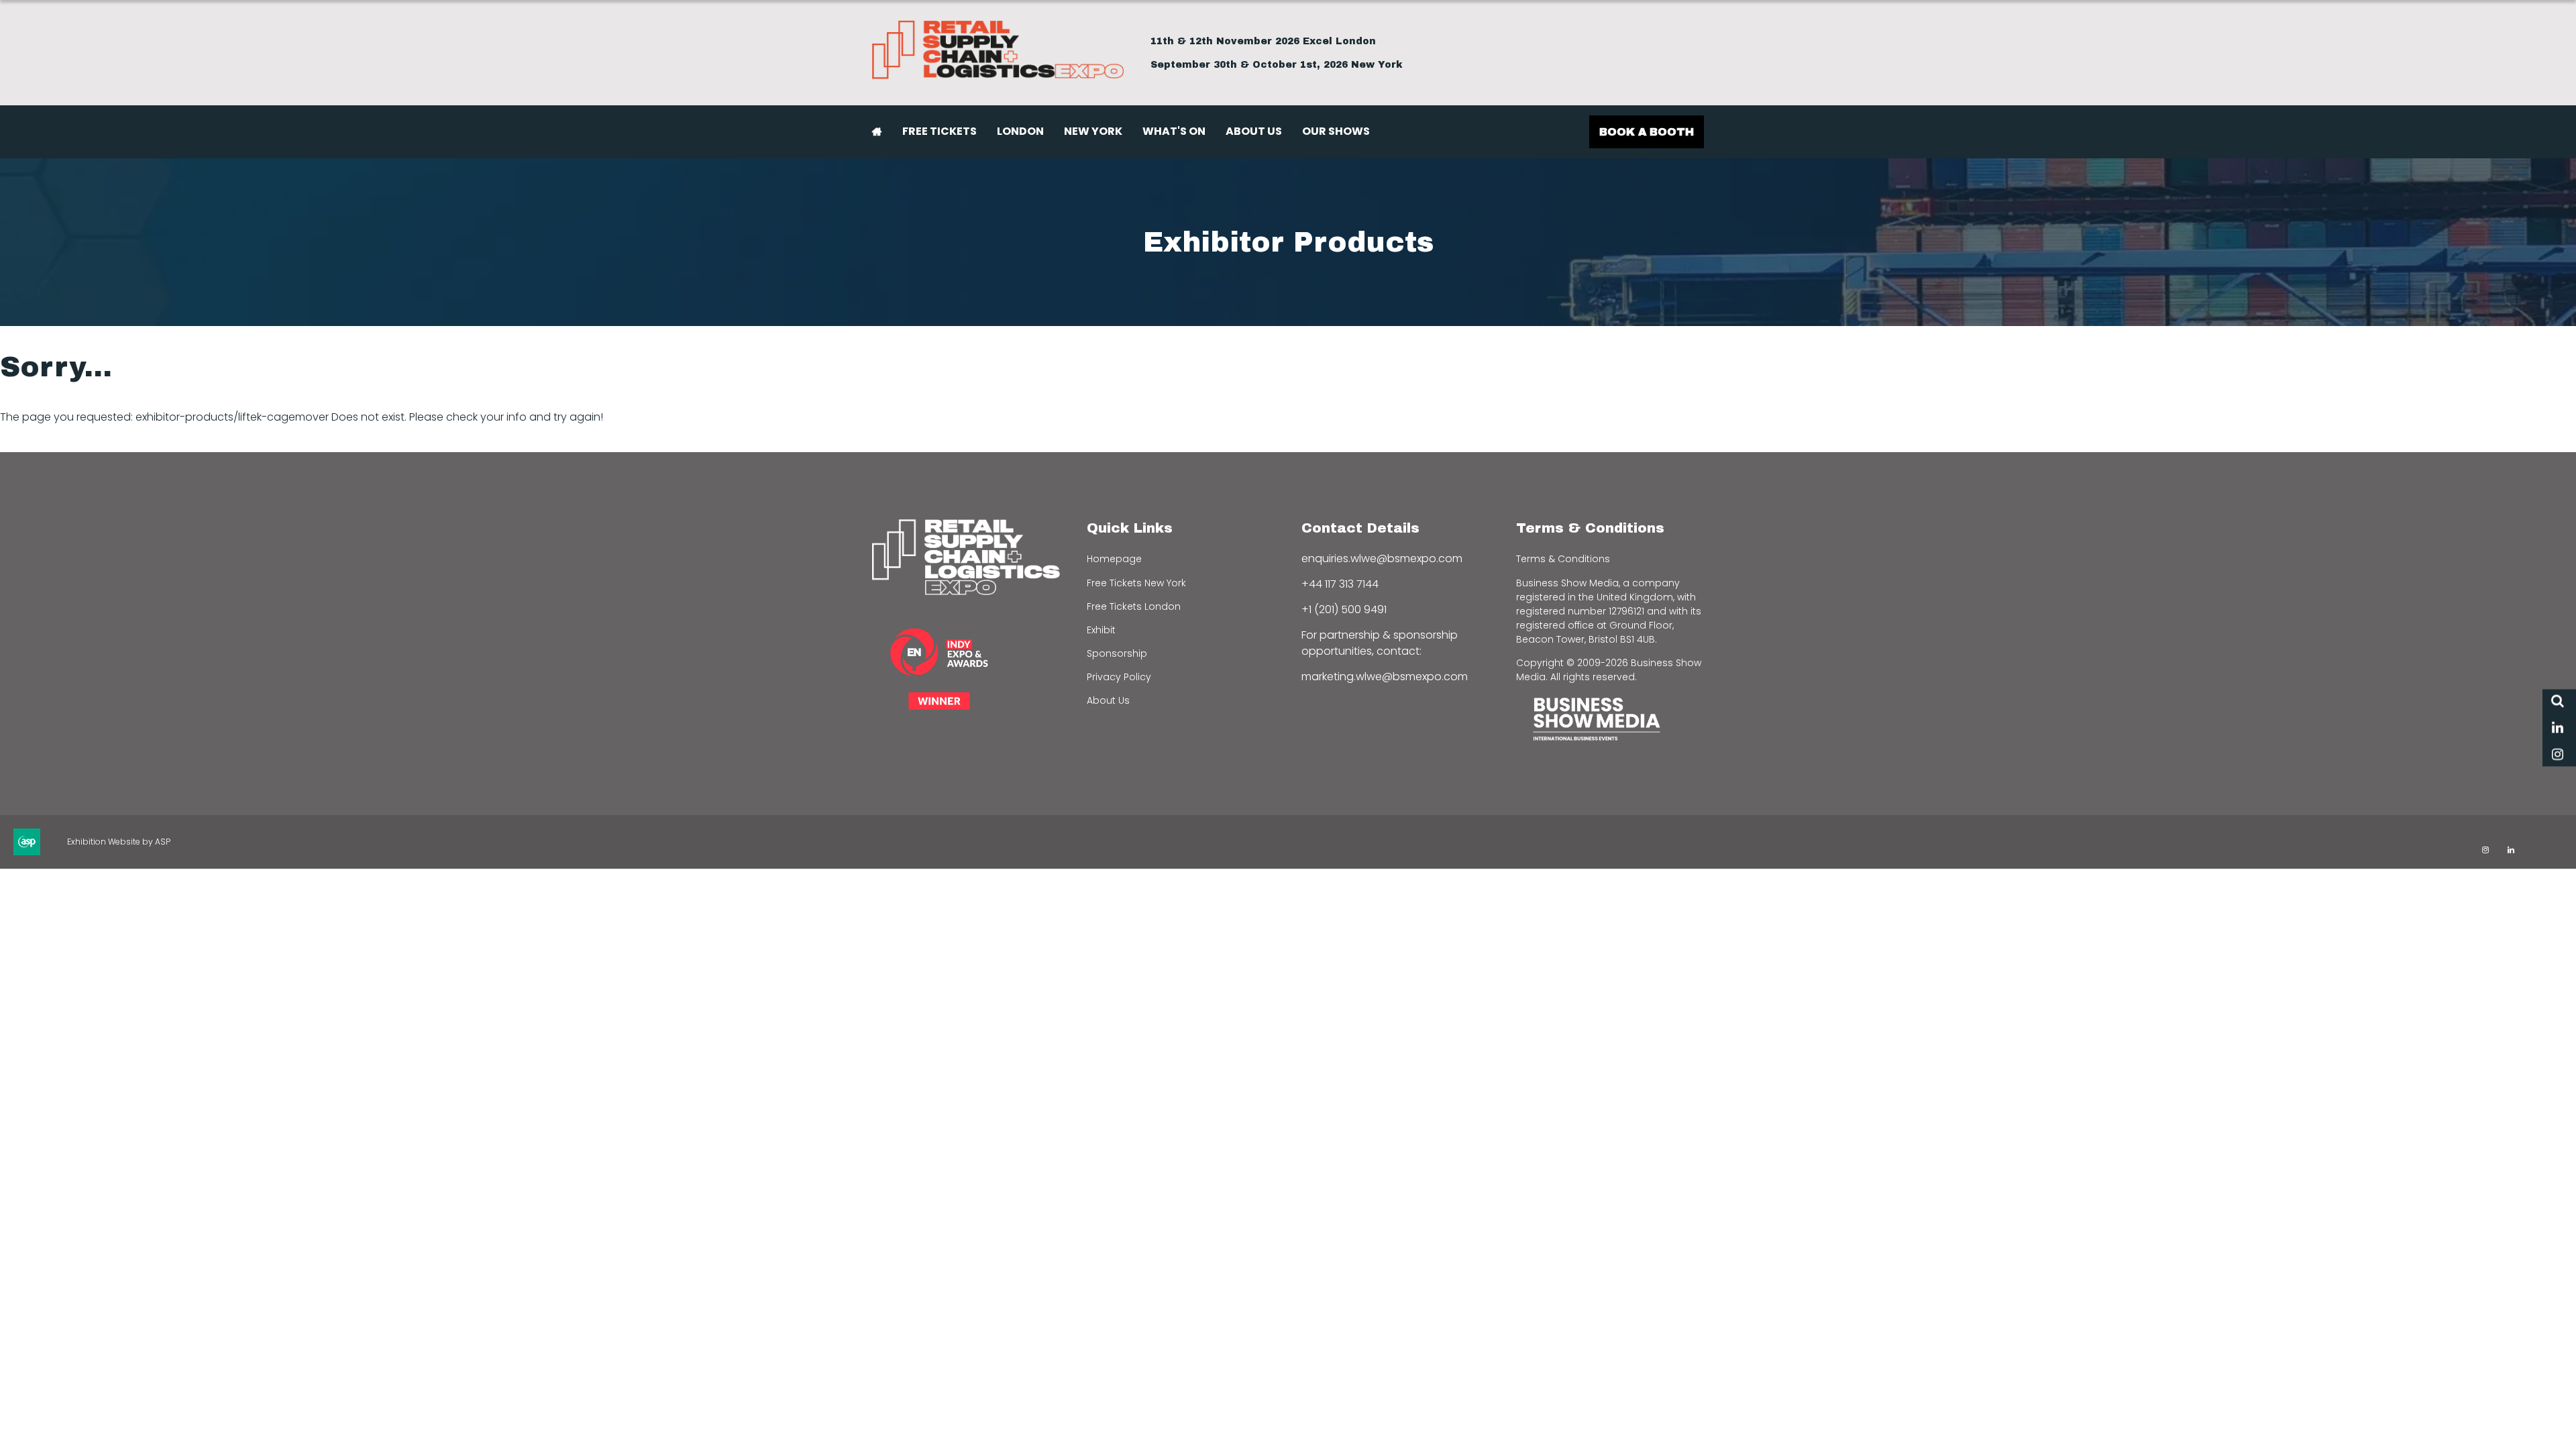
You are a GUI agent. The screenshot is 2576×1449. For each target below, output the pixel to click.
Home (877, 131)
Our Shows (1336, 131)
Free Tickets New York (1136, 583)
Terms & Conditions (1563, 559)
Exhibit (1101, 630)
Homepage (1114, 559)
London (1020, 131)
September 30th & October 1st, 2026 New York (1277, 65)
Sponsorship (1117, 653)
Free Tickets (940, 131)
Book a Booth (1647, 132)
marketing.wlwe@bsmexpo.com (1385, 677)
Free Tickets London (1134, 606)
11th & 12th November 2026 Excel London (1263, 41)
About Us (1254, 131)
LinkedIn (2558, 728)
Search (2558, 701)
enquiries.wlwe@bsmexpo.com (1382, 558)
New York (1093, 131)
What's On (1174, 131)
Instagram (2558, 755)
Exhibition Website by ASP (119, 842)
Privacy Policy (1119, 677)
